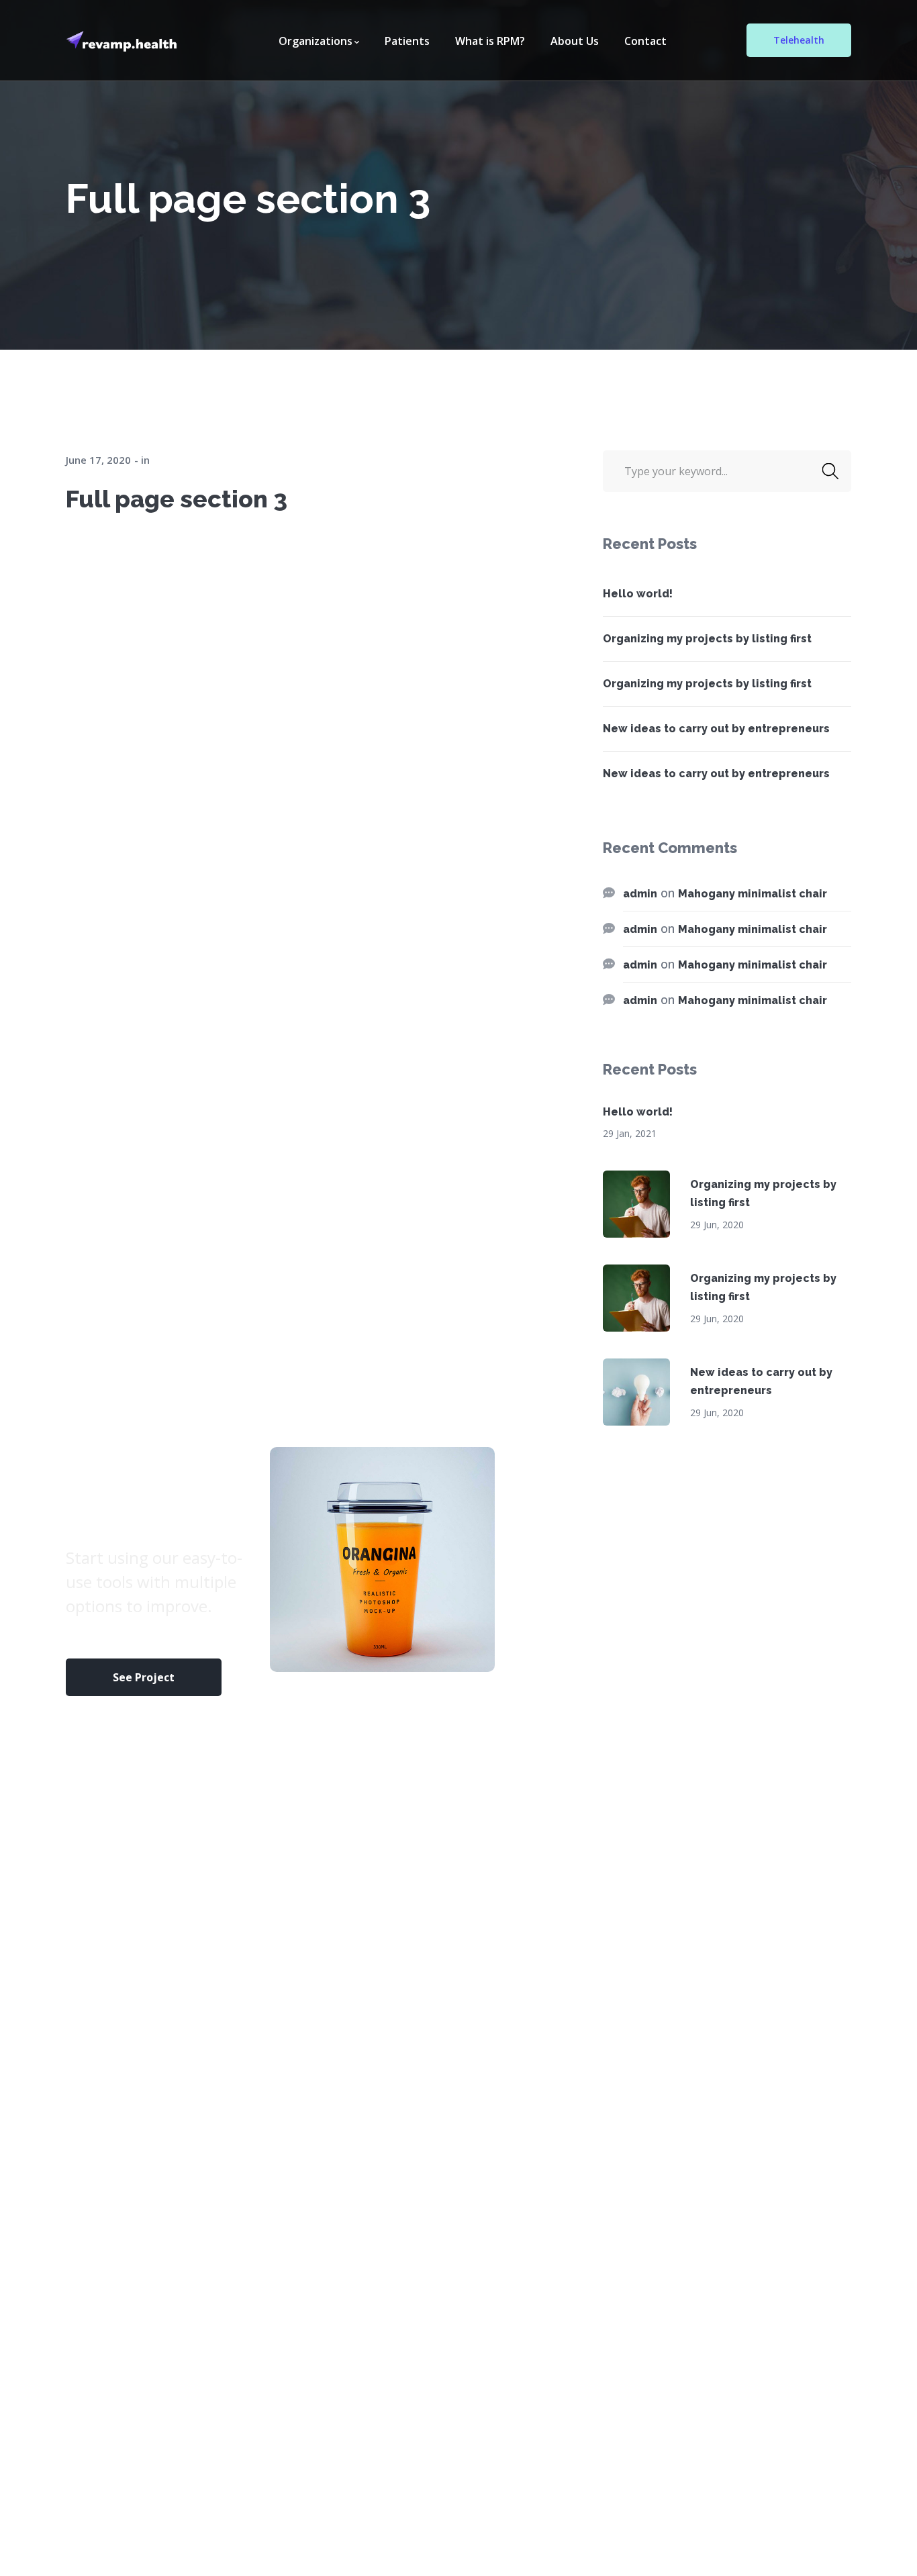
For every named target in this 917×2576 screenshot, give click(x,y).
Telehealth (799, 40)
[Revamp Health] (125, 40)
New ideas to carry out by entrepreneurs (716, 729)
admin (640, 894)
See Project (144, 1677)
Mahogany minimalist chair (753, 894)
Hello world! (638, 594)
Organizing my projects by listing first (707, 639)
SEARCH (830, 471)
